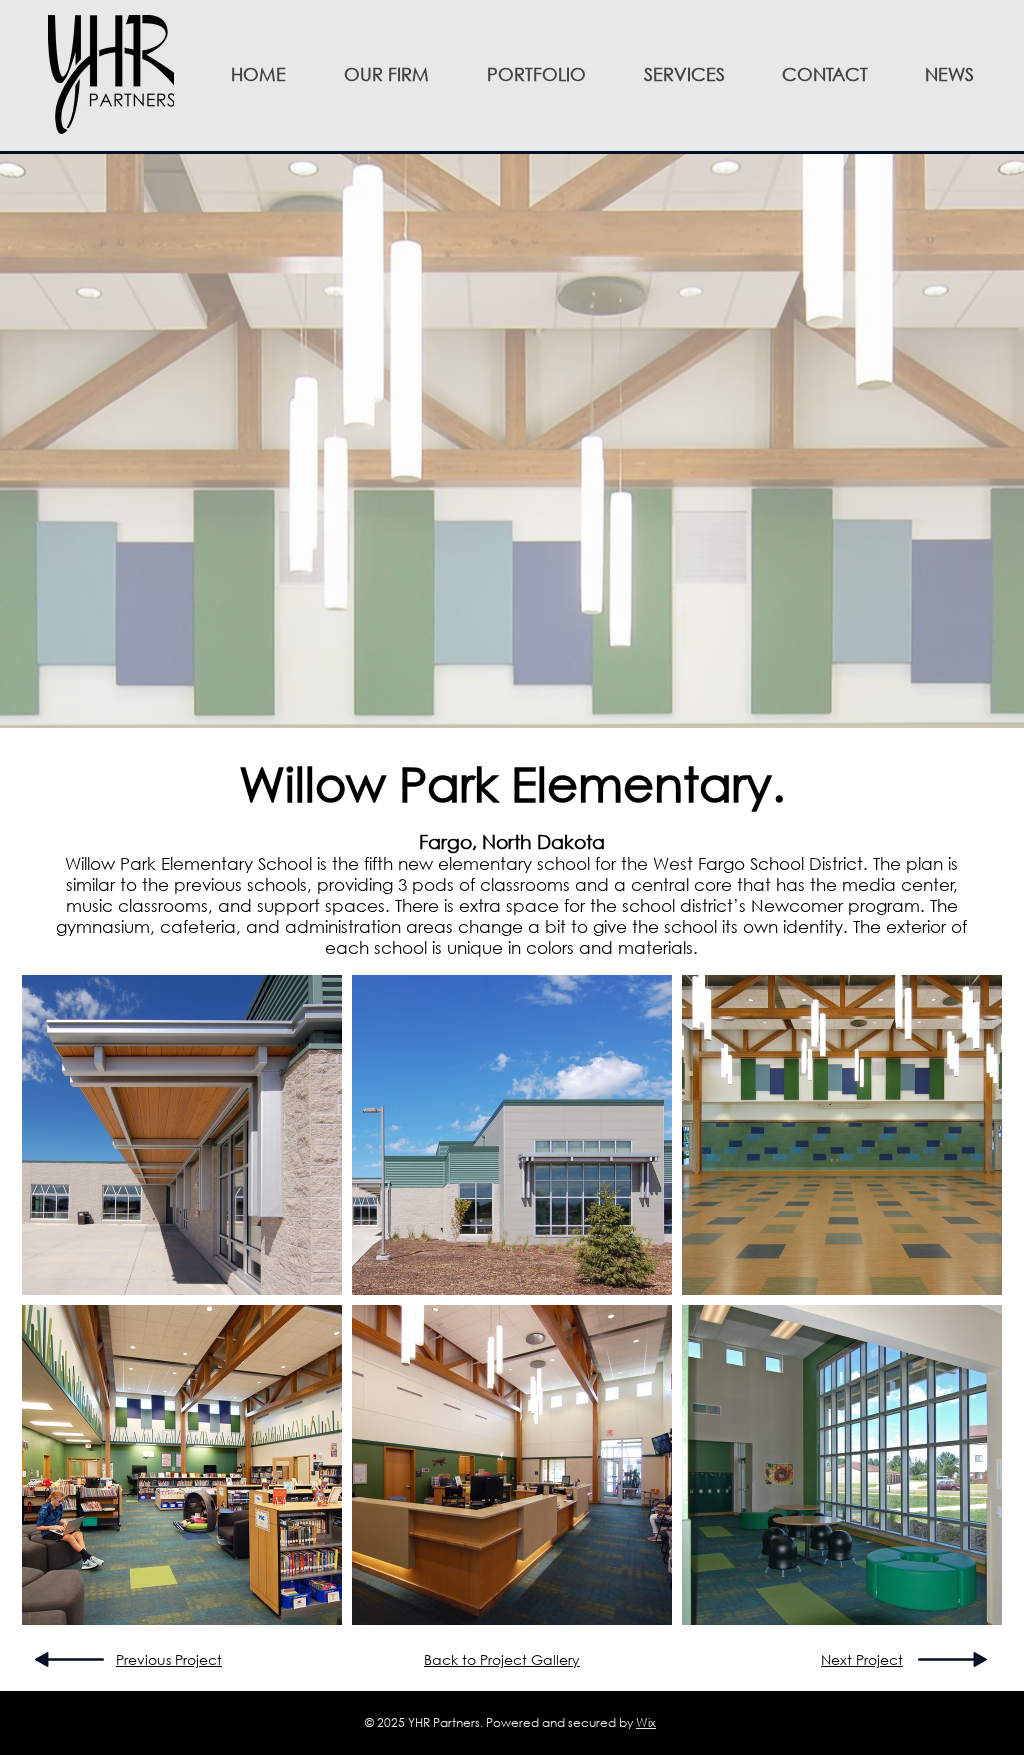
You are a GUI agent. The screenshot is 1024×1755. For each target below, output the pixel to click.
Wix (646, 1722)
